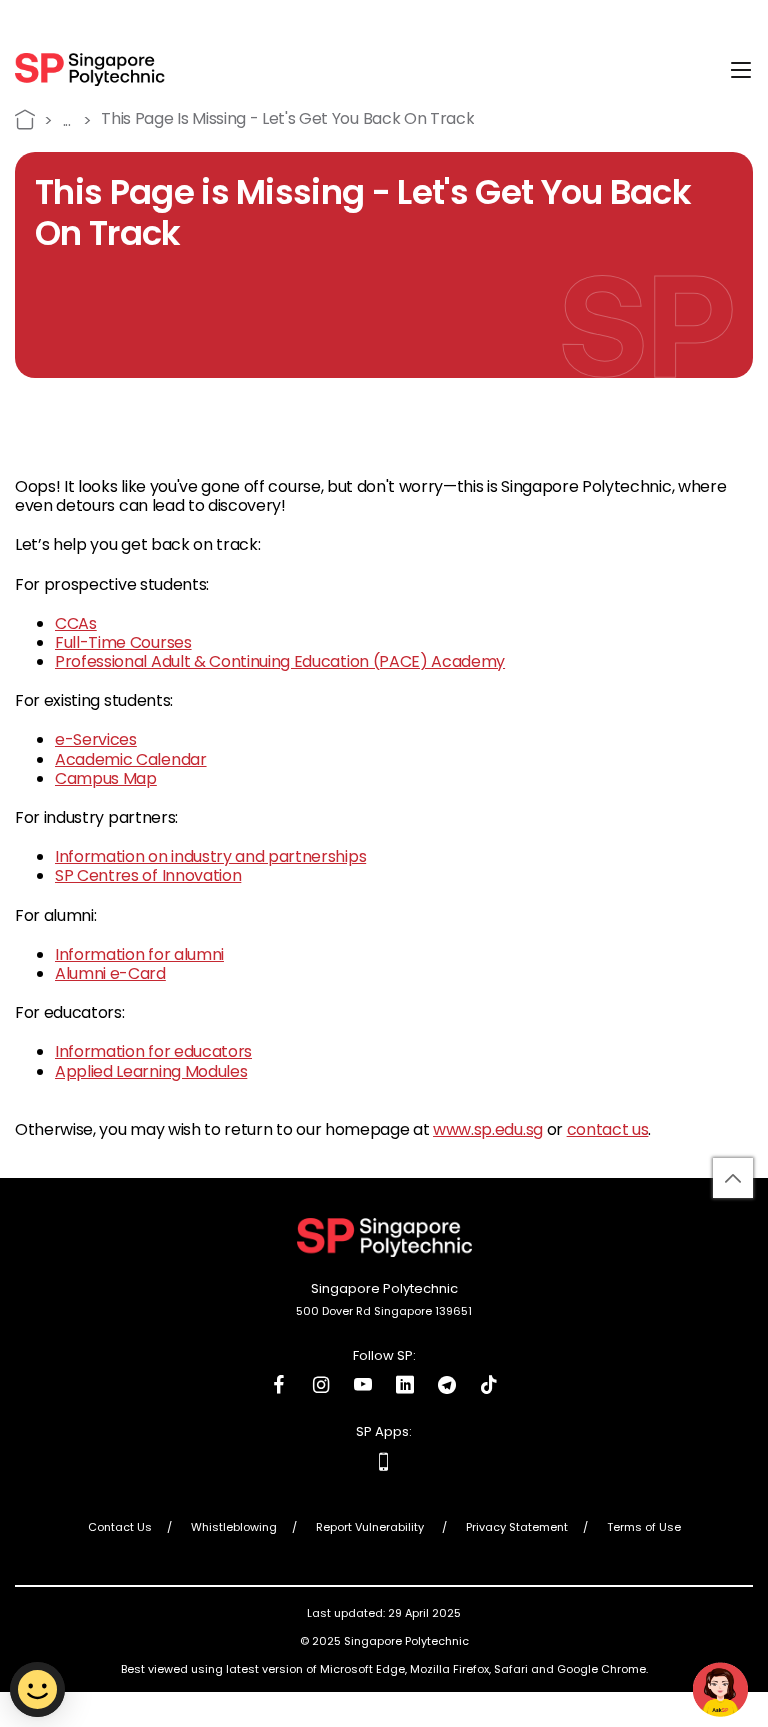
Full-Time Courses (123, 642)
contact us (608, 1129)
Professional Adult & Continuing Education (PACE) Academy (280, 661)
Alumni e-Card (110, 973)
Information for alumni (139, 954)
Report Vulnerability (371, 1528)
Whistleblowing (234, 1528)
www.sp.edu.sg (488, 1129)
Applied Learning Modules (151, 1071)
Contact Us (120, 1528)
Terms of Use (644, 1528)
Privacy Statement (517, 1528)
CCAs (76, 623)
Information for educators (153, 1051)
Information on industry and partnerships (210, 856)
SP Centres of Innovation (148, 875)
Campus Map (106, 778)
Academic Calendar (131, 759)
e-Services (96, 739)
